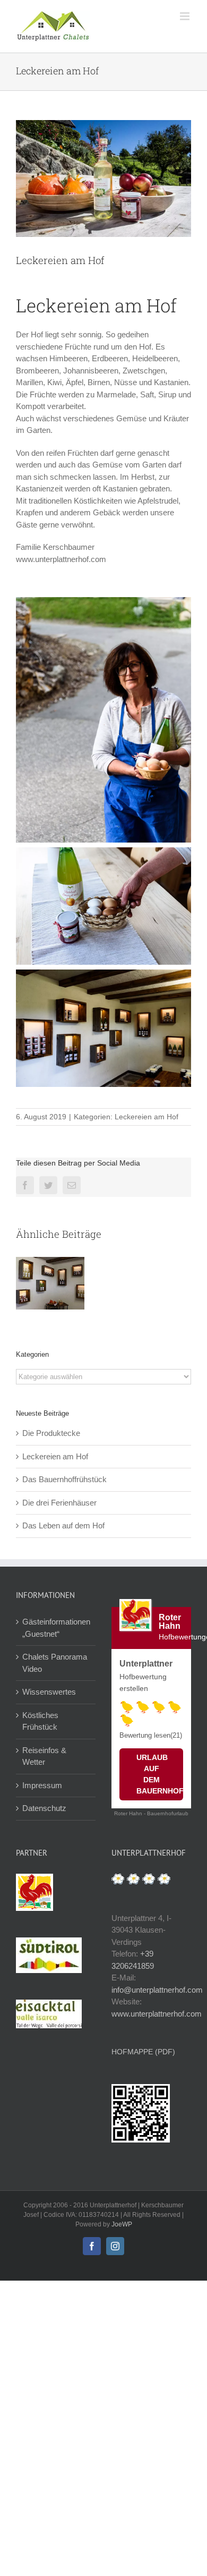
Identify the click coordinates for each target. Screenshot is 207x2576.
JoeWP (122, 2224)
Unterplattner (146, 1664)
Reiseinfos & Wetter (44, 1756)
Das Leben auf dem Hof (63, 1525)
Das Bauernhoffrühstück (64, 1479)
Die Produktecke (51, 1433)
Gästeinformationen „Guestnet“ (56, 1628)
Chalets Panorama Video (55, 1663)
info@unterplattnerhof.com (157, 1990)
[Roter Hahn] (34, 1879)
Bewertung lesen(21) (151, 1735)
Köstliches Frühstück (40, 1721)
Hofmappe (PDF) (143, 2052)
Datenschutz (44, 1808)
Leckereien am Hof (146, 1117)
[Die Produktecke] (50, 1283)
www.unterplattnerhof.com (157, 2014)
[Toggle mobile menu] (186, 16)
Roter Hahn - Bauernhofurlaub (151, 1813)
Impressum (42, 1785)
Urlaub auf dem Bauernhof (160, 1774)
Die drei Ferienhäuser (59, 1503)
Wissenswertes (49, 1692)
